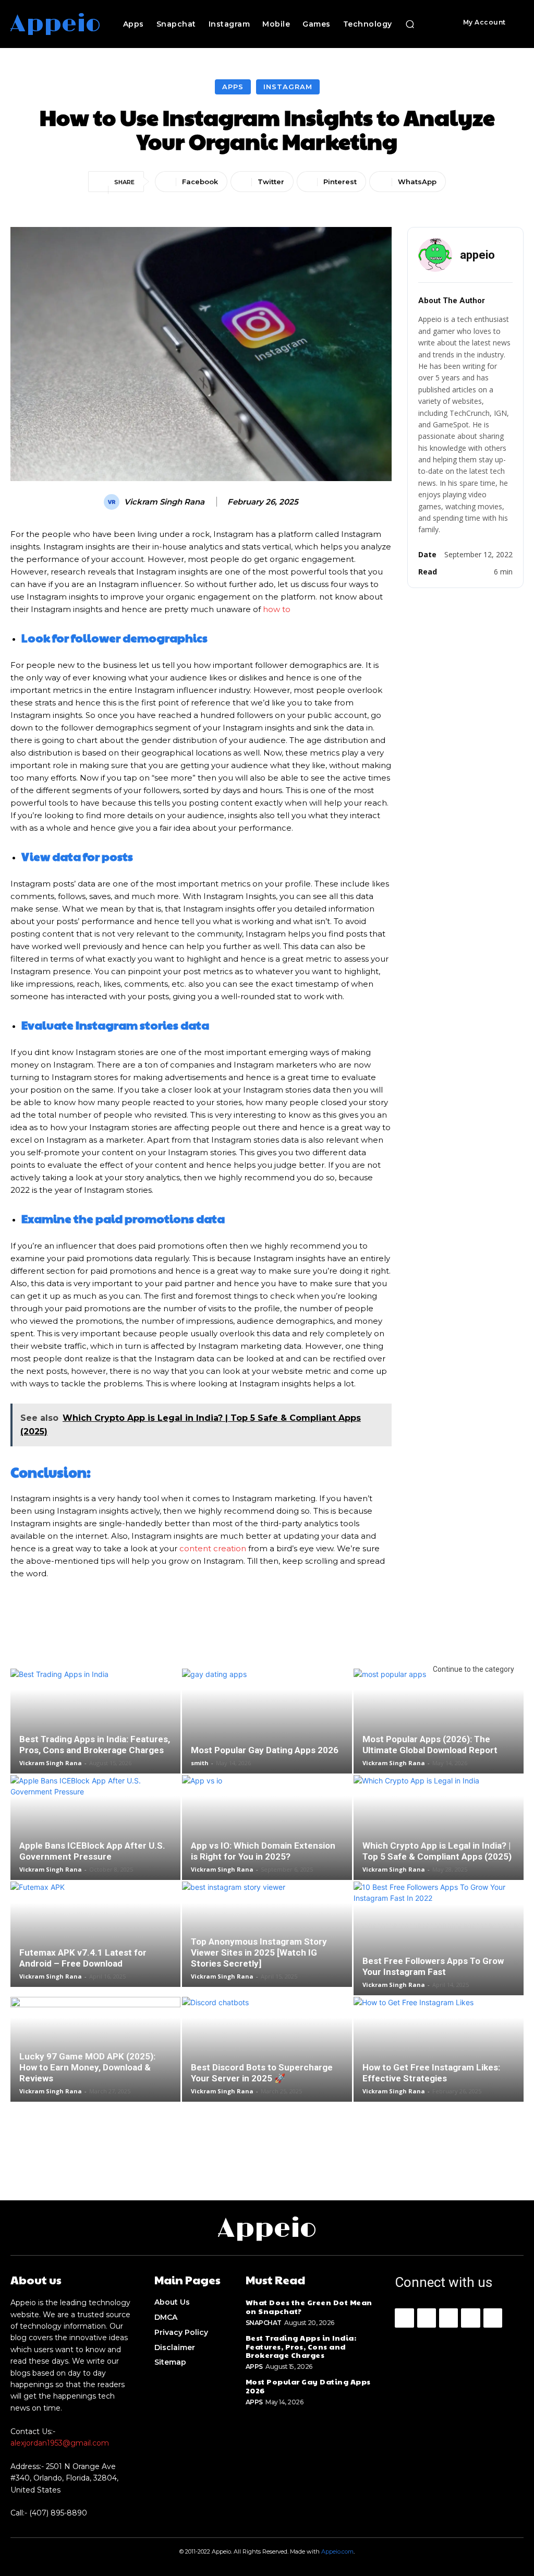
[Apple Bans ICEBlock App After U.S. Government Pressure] (95, 1828)
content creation (213, 1548)
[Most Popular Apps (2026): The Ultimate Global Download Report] (439, 1721)
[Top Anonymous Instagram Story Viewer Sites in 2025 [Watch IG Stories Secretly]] (267, 1934)
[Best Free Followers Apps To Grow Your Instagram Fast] (439, 1938)
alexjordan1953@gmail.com (60, 2443)
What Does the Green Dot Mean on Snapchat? (309, 2307)
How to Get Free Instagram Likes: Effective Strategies (431, 2073)
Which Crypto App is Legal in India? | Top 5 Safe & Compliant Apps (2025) (437, 1851)
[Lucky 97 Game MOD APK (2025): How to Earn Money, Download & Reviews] (95, 2049)
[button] (410, 24)
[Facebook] (404, 2318)
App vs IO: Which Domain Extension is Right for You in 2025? (263, 1851)
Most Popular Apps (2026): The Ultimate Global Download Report (430, 1745)
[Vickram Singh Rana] (113, 502)
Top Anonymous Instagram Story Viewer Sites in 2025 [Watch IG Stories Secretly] (259, 1952)
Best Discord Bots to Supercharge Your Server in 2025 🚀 (262, 2073)
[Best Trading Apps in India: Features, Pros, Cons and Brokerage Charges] (95, 1721)
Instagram (288, 87)
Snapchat (264, 2323)
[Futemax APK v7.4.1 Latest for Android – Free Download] (95, 1934)
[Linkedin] (448, 2318)
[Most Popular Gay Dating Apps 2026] (267, 1721)
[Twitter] (493, 2318)
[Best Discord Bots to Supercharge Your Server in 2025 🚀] (267, 2049)
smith (200, 1763)
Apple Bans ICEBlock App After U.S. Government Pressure (92, 1851)
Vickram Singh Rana (164, 502)
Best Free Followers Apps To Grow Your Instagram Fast (433, 1966)
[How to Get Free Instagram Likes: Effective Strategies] (439, 2049)
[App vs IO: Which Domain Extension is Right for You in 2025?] (267, 1828)
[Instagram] (427, 2318)
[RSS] (470, 2318)
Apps (233, 87)
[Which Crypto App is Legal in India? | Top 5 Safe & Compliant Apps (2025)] (439, 1828)
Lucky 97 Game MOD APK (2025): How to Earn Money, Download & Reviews (87, 2067)
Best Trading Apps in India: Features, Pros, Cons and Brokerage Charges (95, 1745)
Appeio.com (337, 2551)
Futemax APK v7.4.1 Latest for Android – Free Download (83, 1958)
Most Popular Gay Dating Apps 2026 (265, 1750)
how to (277, 609)
